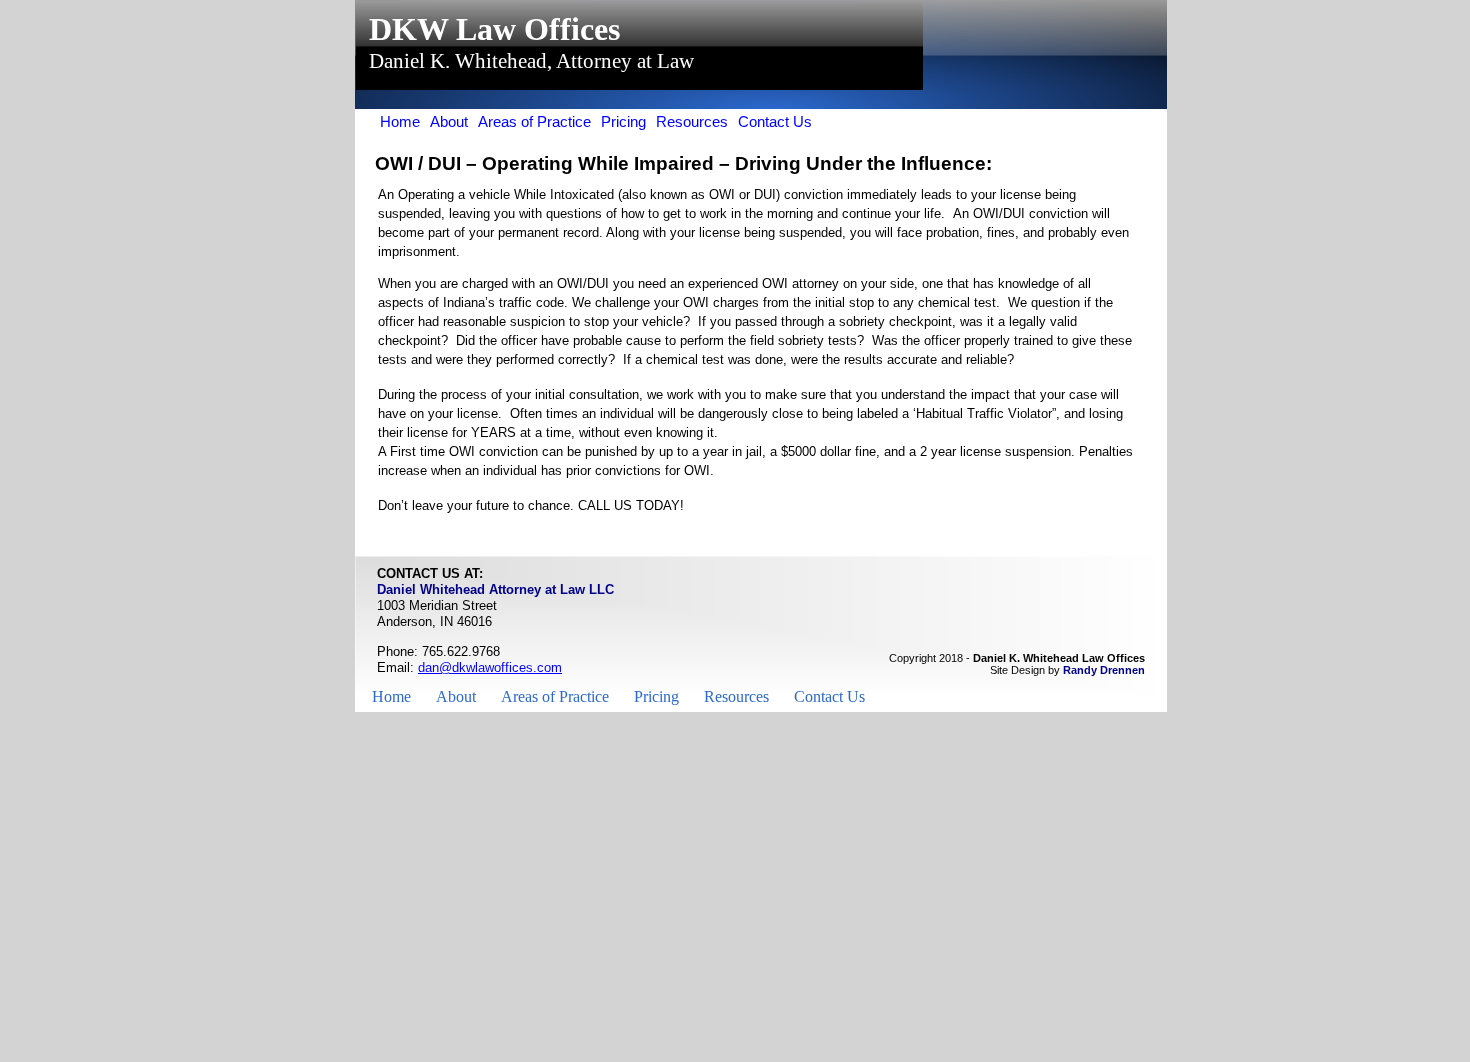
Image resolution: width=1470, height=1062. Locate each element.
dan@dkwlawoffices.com (490, 667)
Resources (736, 696)
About (456, 696)
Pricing (656, 696)
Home (391, 696)
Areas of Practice (555, 696)
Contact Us (829, 696)
